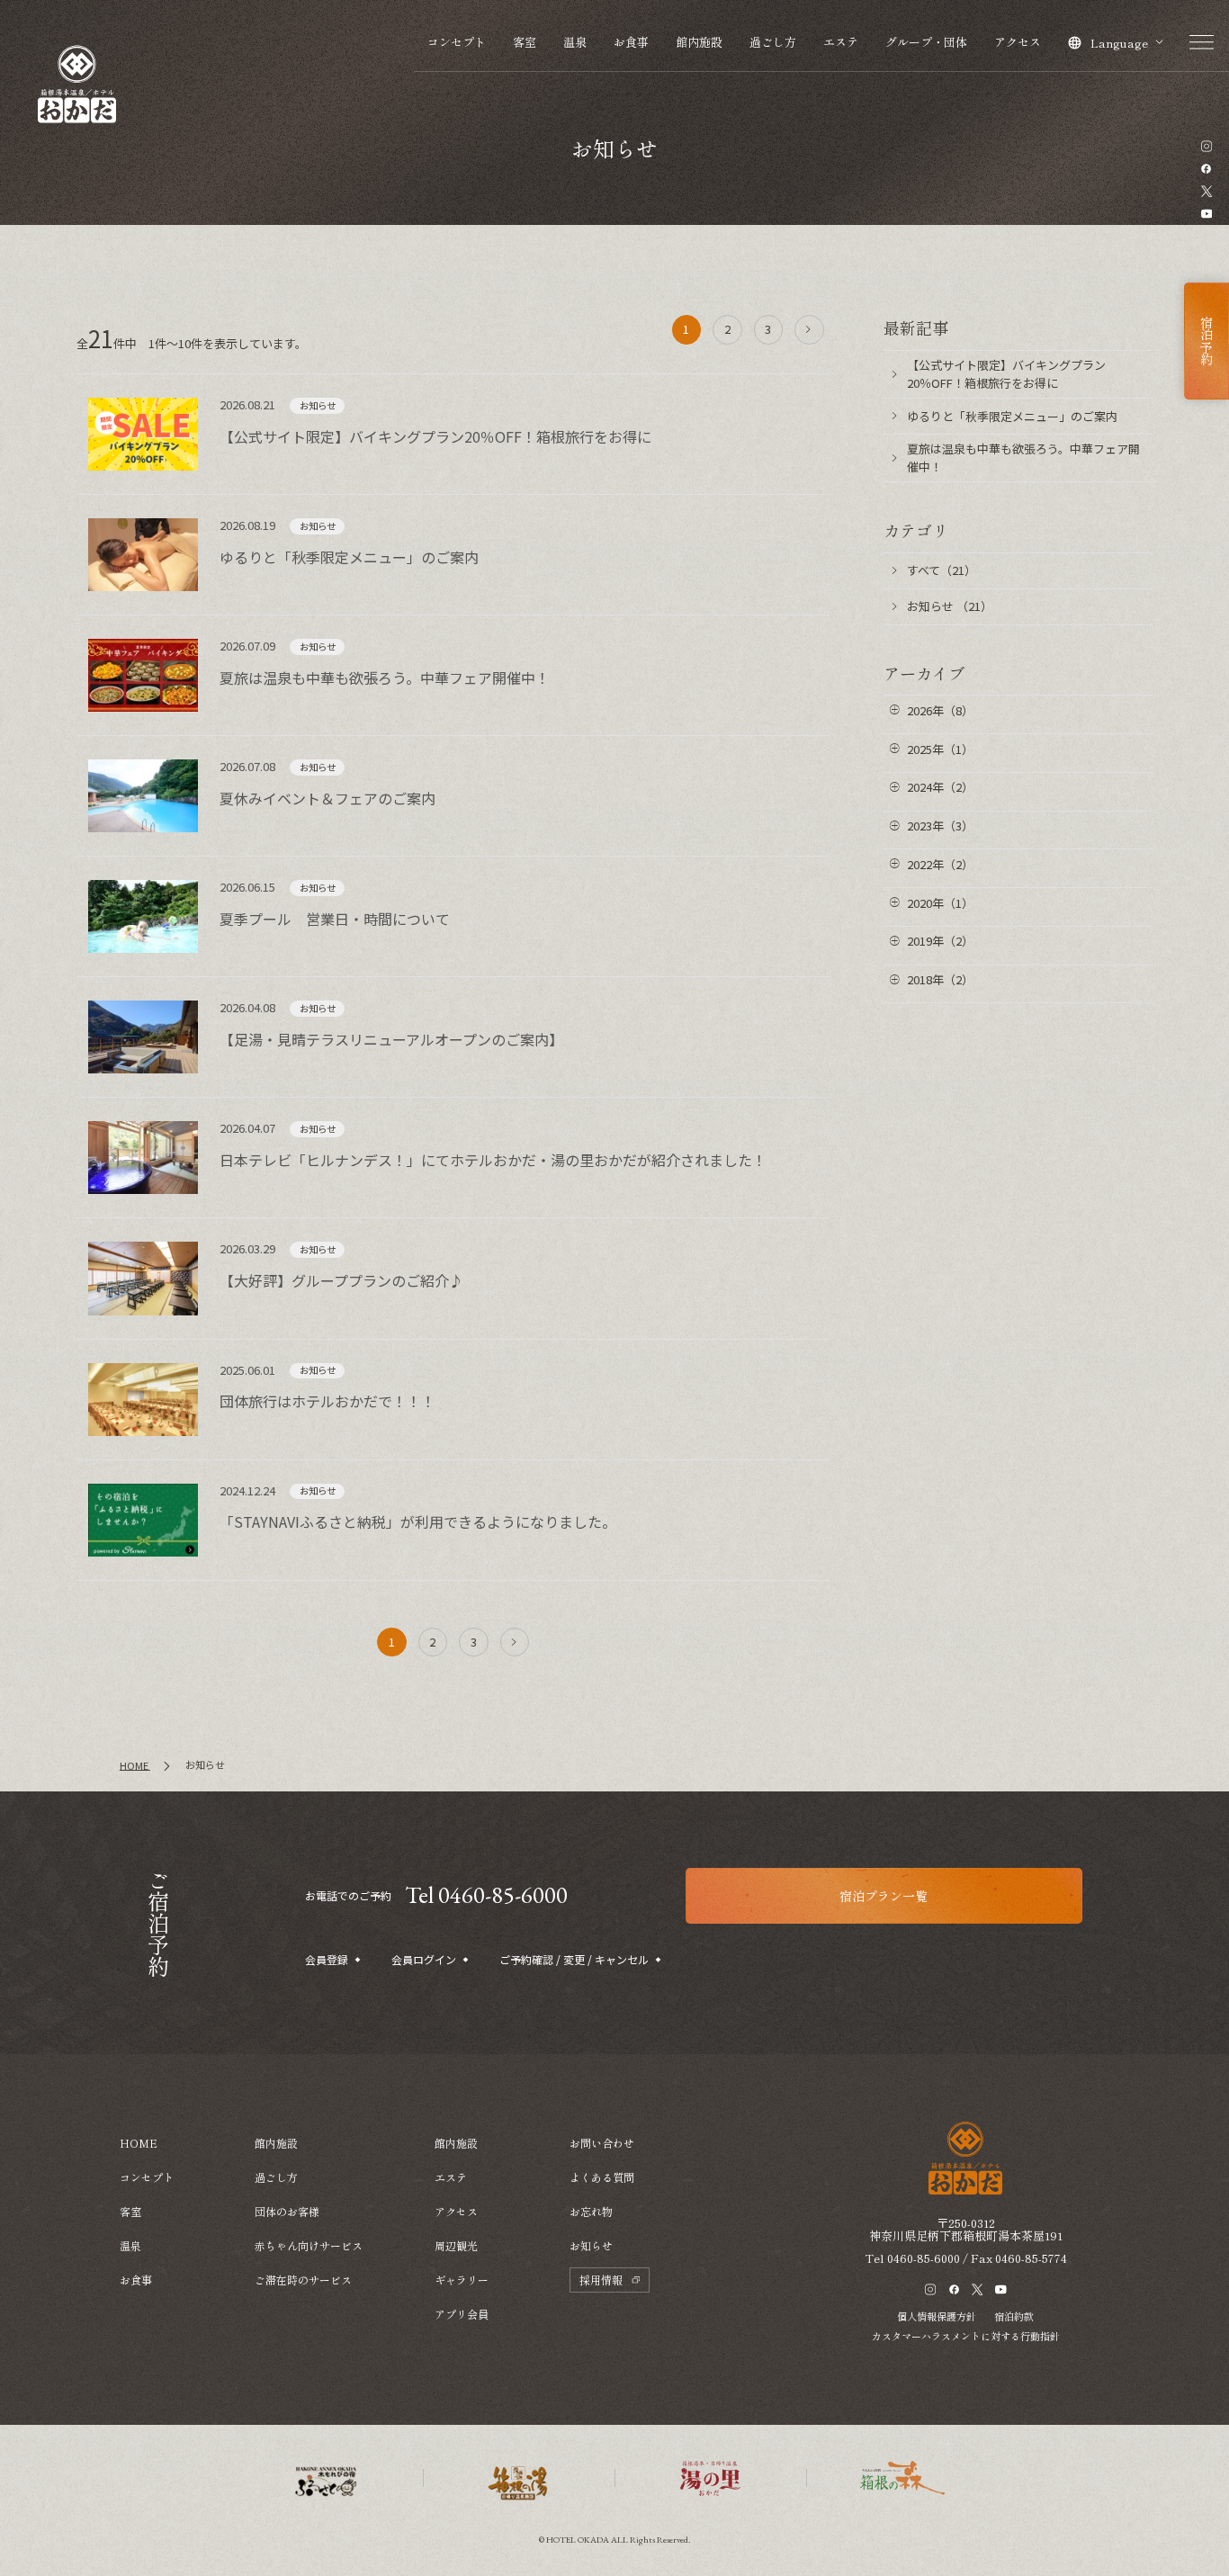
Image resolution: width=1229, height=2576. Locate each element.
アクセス (1018, 42)
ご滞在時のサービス (303, 2280)
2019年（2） (940, 941)
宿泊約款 (1014, 2316)
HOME (139, 2143)
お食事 (631, 42)
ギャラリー (462, 2280)
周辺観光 (456, 2245)
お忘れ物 (591, 2211)
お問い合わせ (602, 2143)
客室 (525, 42)
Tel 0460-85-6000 (486, 1895)
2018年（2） (940, 979)
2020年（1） (940, 903)
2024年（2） (940, 787)
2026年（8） (940, 710)
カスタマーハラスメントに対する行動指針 (966, 2336)
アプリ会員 (462, 2314)
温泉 (575, 42)
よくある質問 (602, 2177)
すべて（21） (942, 570)
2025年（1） (940, 749)
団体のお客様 (287, 2211)
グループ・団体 (926, 42)
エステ (841, 42)
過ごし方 (773, 42)
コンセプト (457, 42)
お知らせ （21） (950, 606)
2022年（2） (940, 864)
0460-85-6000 (924, 2258)
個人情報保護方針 (937, 2316)
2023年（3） (940, 826)
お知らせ (591, 2245)
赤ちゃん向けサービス (309, 2245)
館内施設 (699, 42)
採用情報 (601, 2280)
